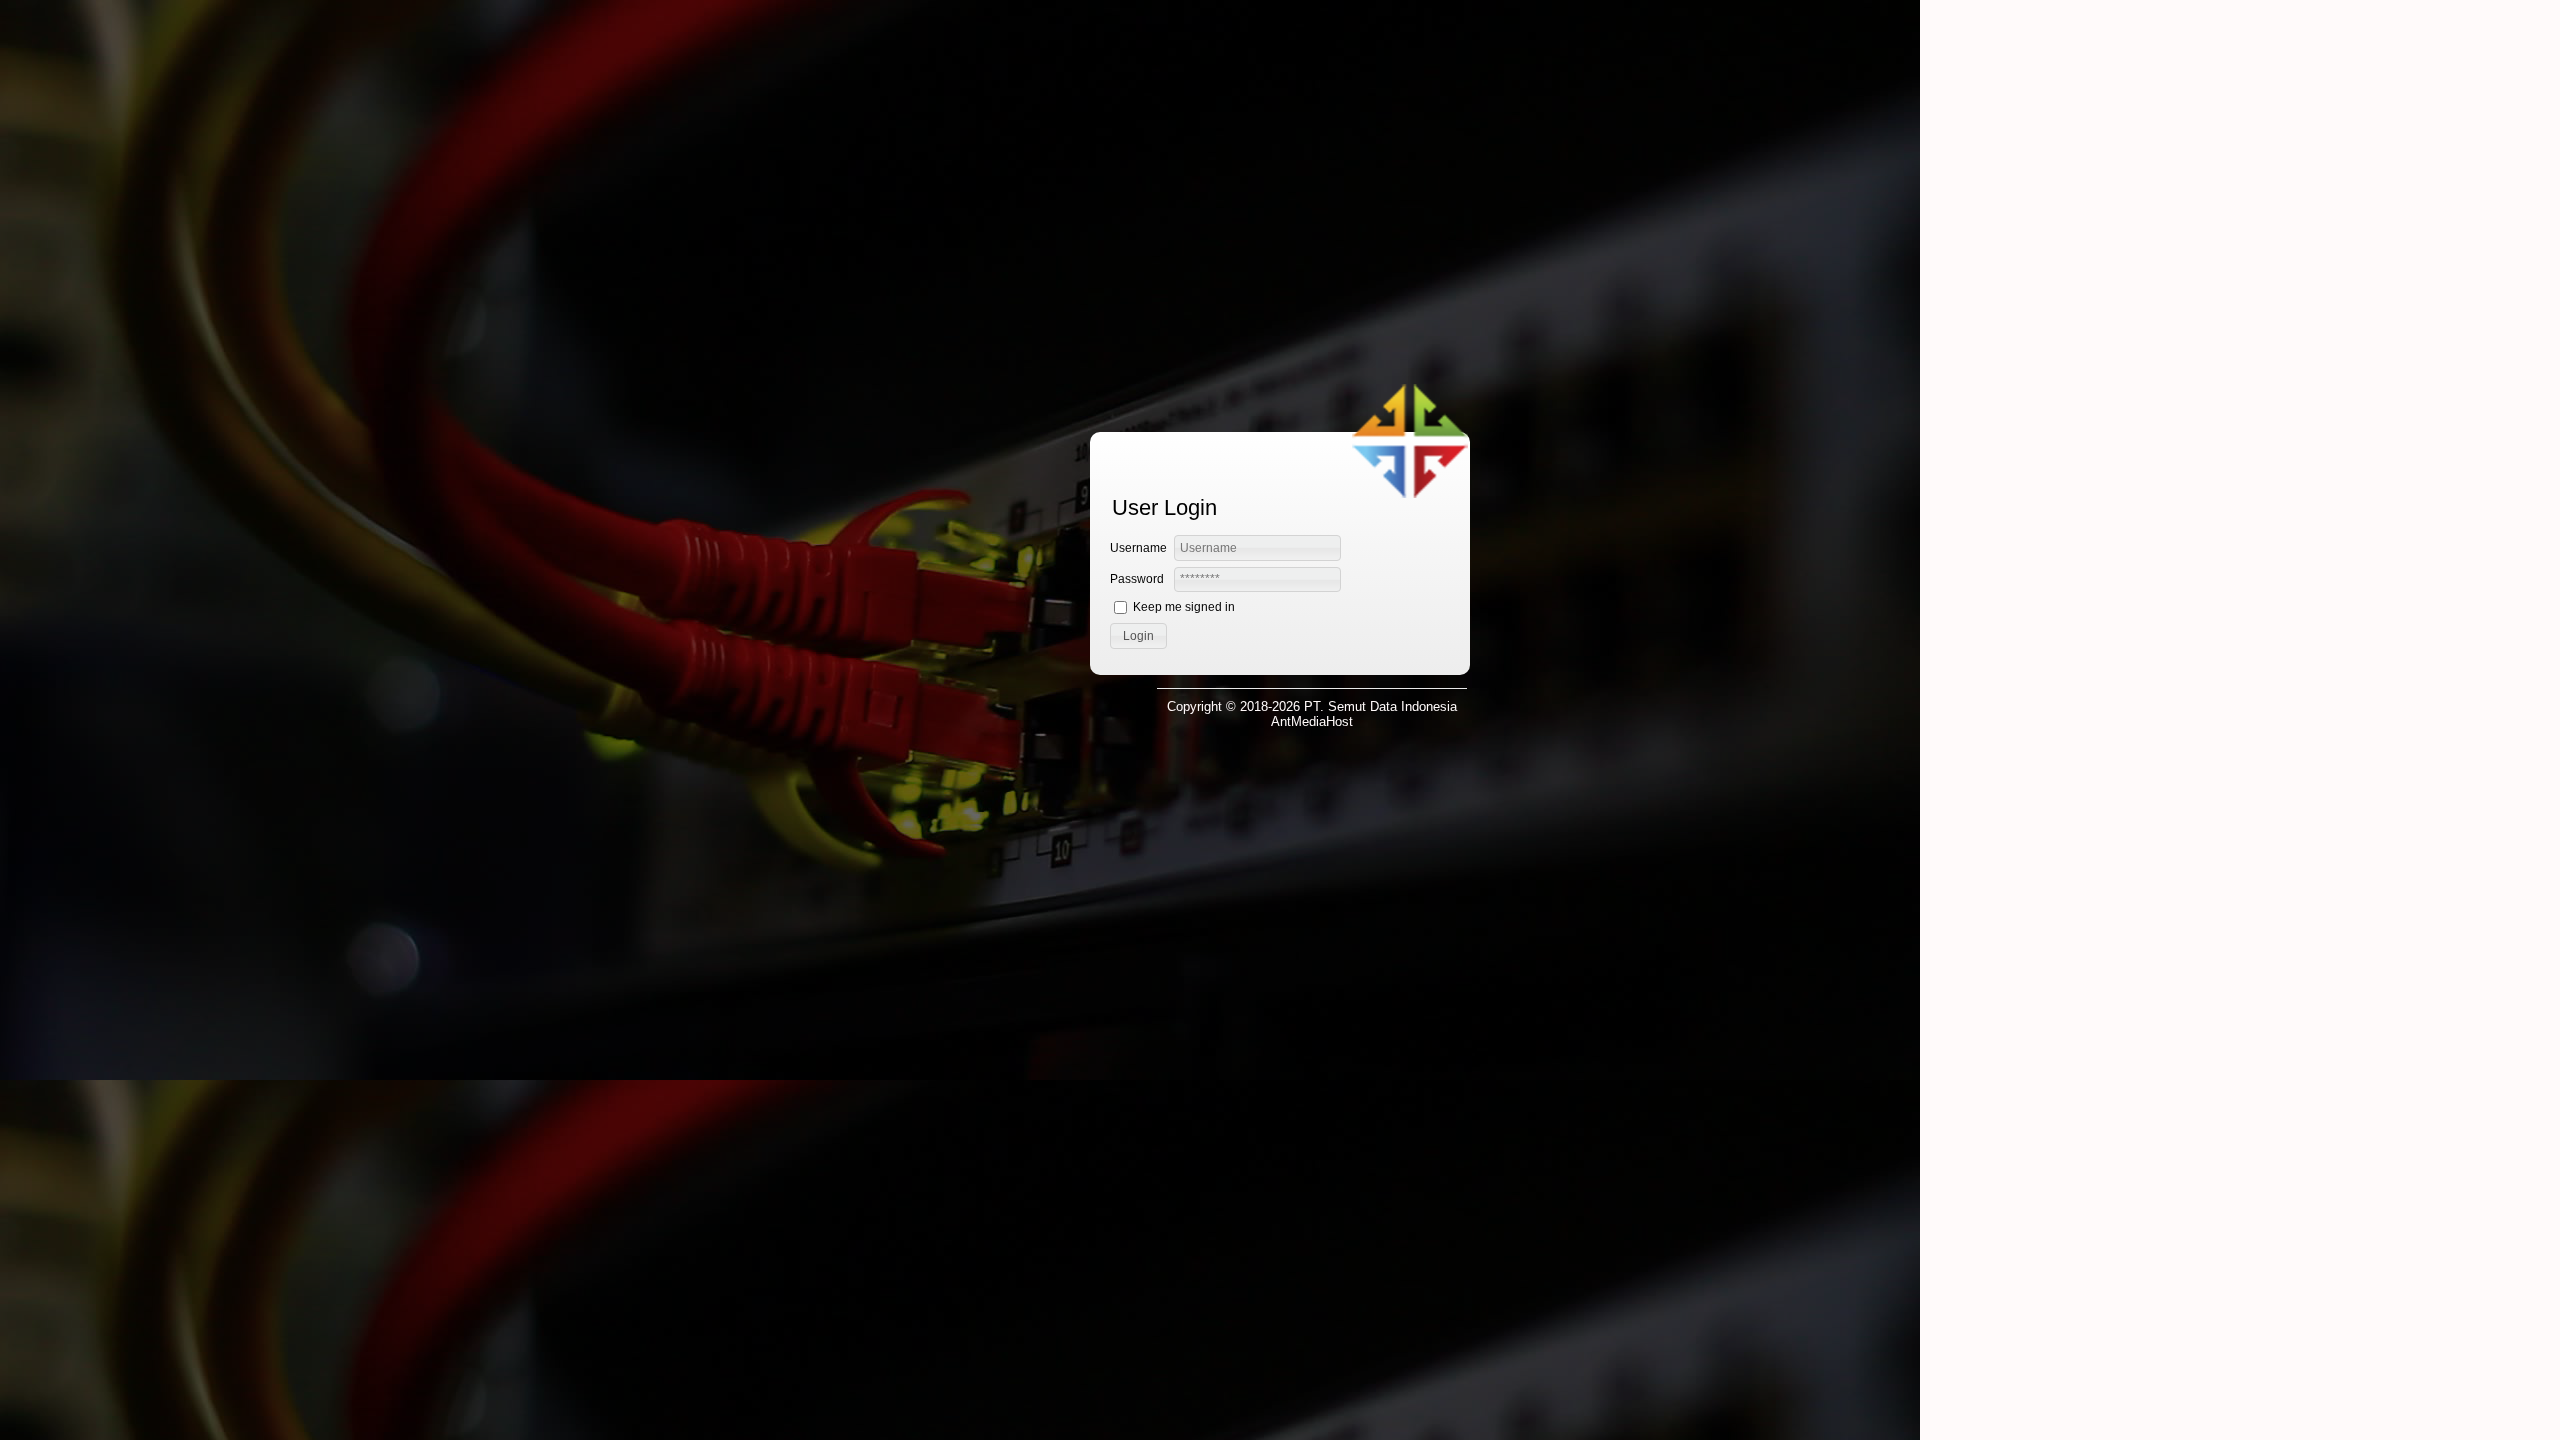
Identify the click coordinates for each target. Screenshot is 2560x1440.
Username (1138, 548)
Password (1137, 579)
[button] (1138, 636)
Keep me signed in (1184, 607)
